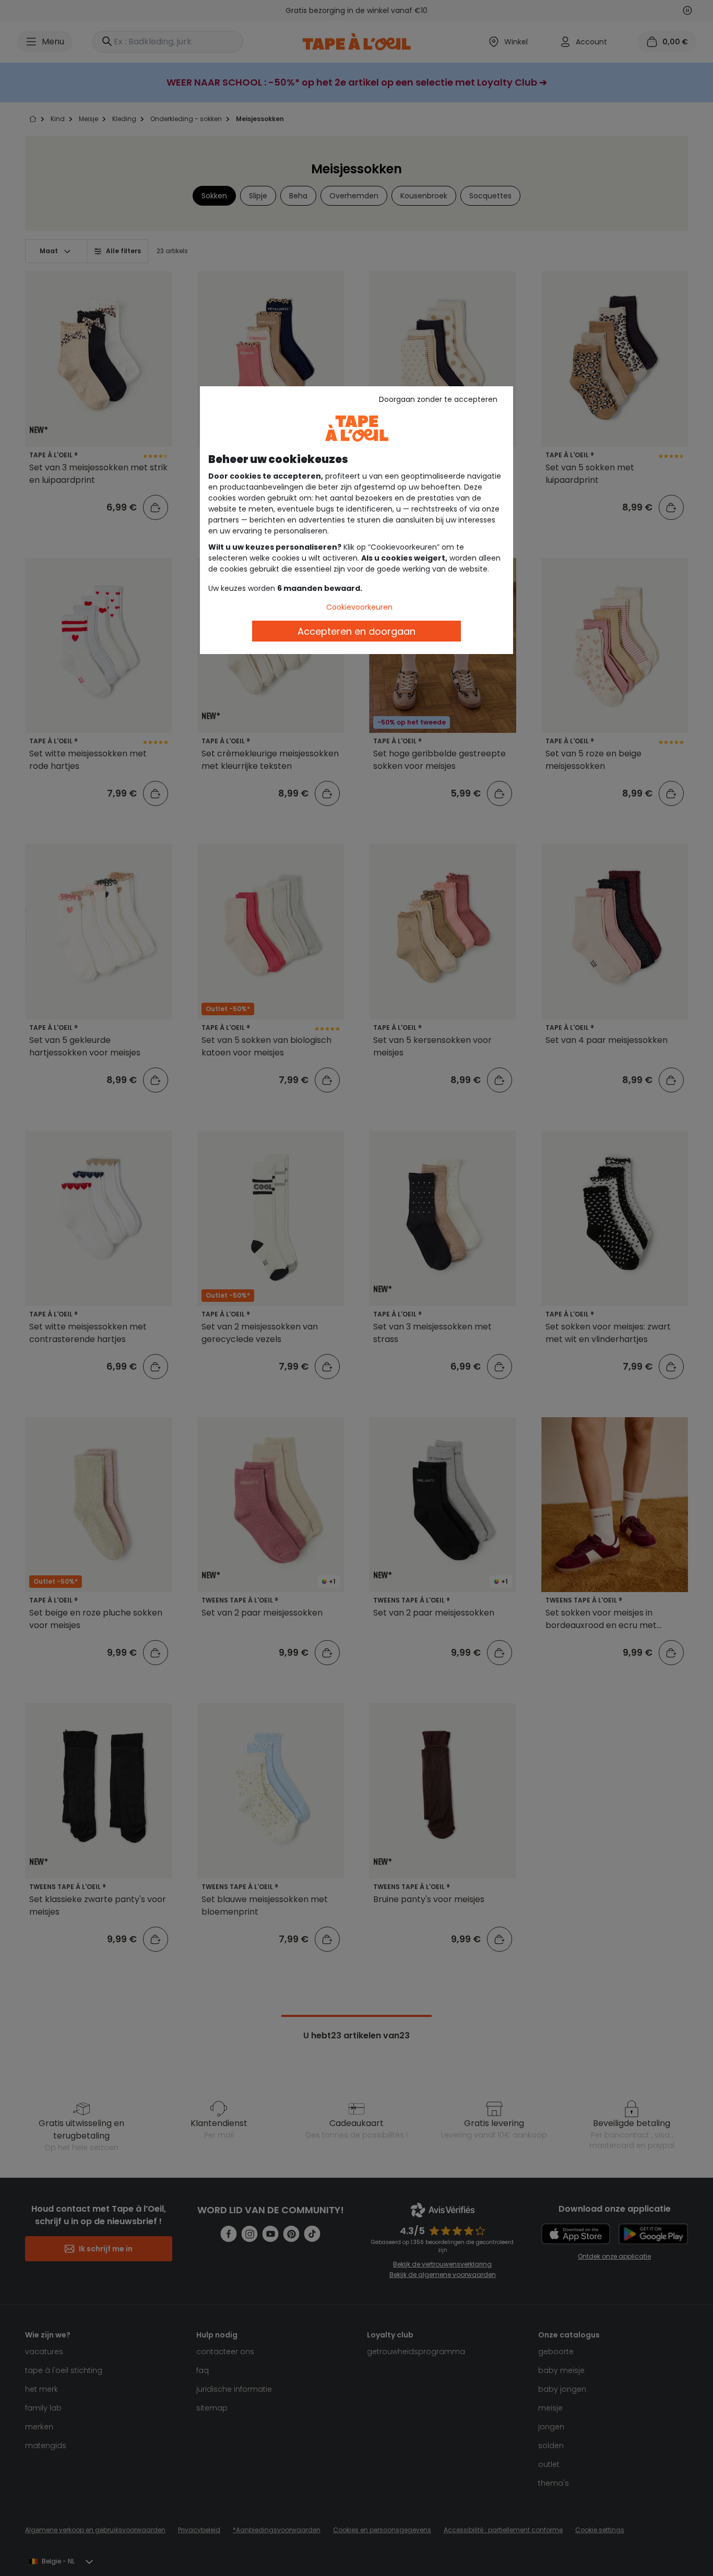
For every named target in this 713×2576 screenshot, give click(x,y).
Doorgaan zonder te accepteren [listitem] (438, 399)
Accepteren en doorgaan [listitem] (356, 631)
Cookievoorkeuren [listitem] (359, 607)
